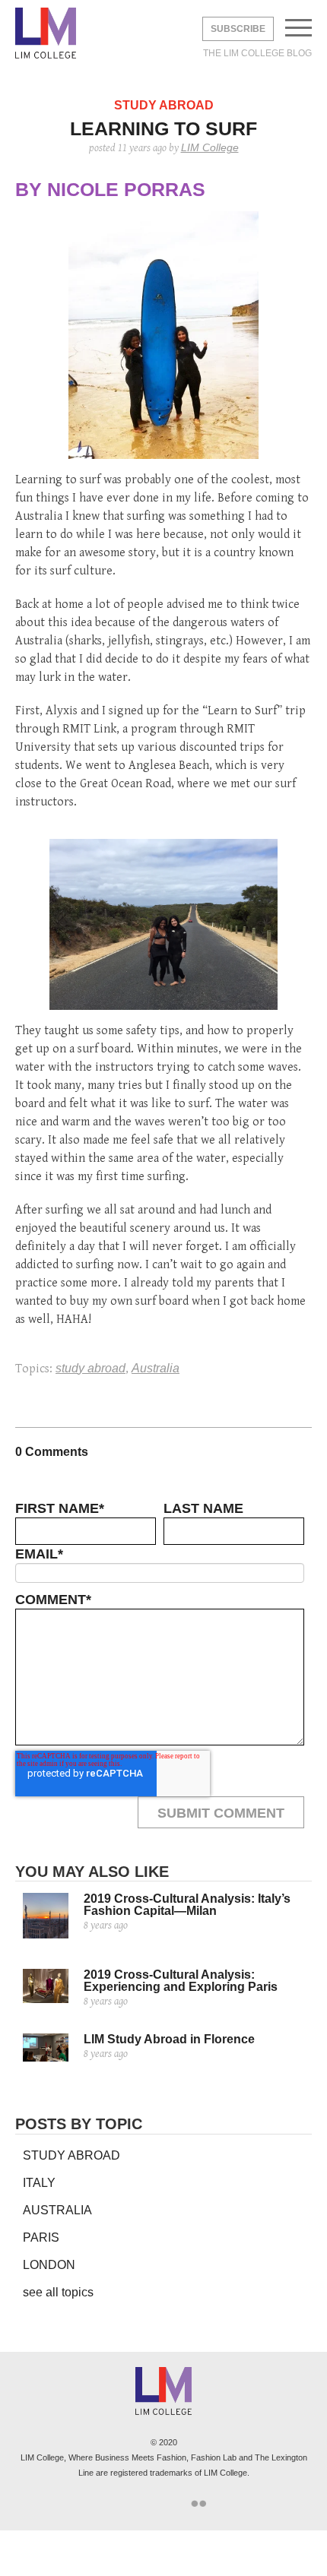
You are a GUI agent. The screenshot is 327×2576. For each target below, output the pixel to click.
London (49, 2265)
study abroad (90, 1368)
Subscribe (238, 29)
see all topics (58, 2292)
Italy (39, 2183)
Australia (156, 1368)
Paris (41, 2237)
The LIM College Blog (257, 53)
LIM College (46, 34)
